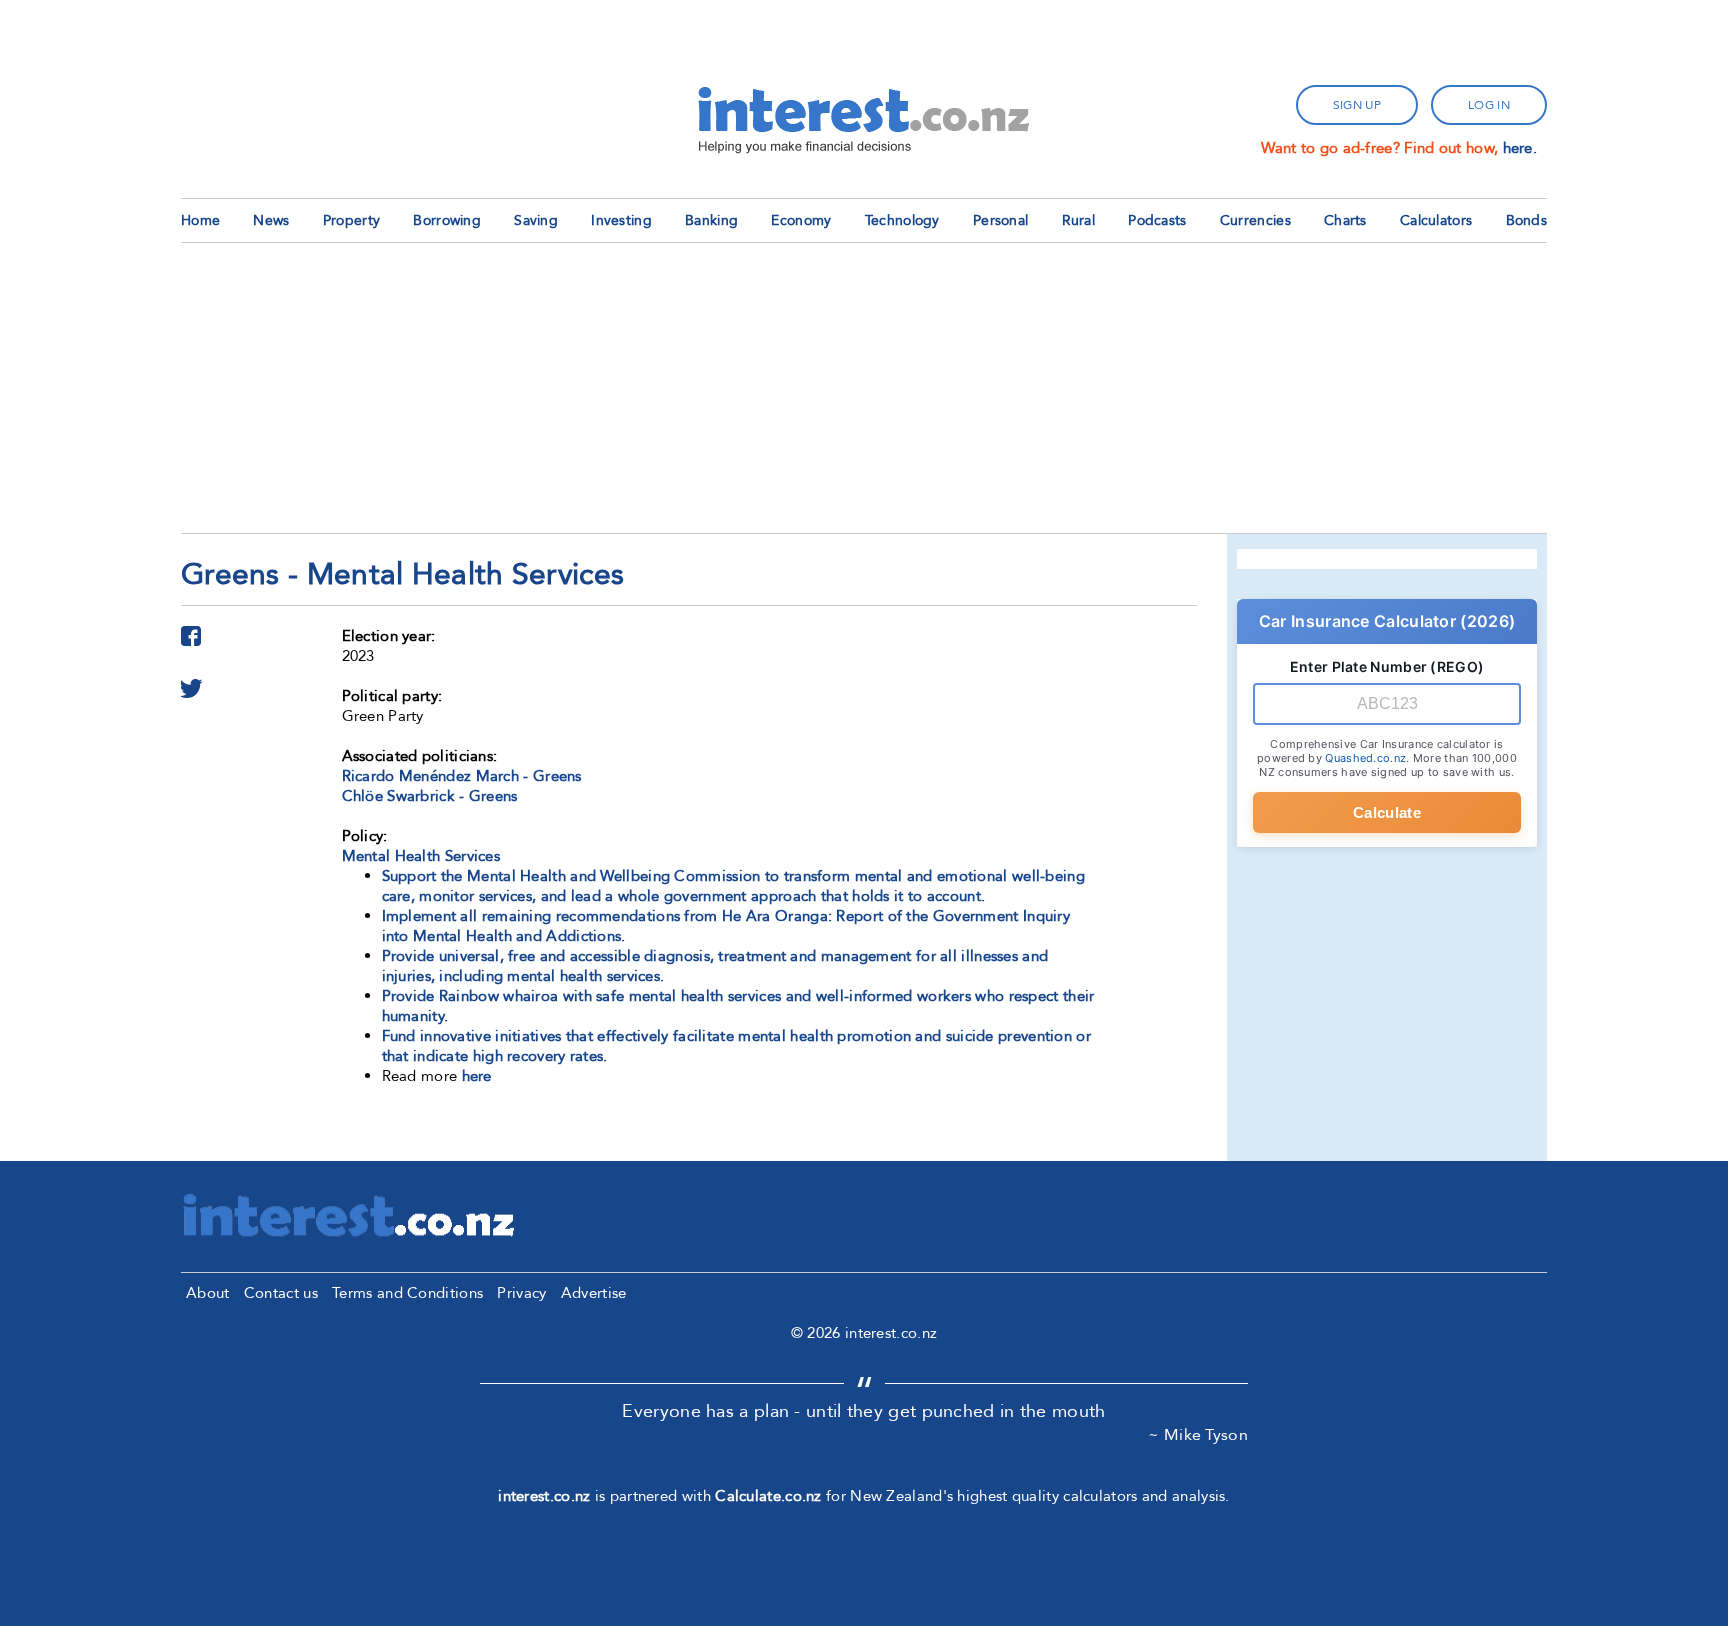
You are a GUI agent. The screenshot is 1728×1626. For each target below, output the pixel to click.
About (208, 1293)
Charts (1345, 220)
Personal (1000, 220)
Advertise (594, 1293)
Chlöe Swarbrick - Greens (430, 796)
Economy (801, 220)
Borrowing (447, 220)
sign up (1357, 105)
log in (1489, 105)
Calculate (1387, 812)
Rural (1079, 220)
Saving (536, 220)
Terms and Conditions (407, 1293)
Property (351, 220)
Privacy (521, 1293)
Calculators (1436, 220)
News (271, 220)
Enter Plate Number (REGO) (1387, 666)
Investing (621, 220)
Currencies (1255, 220)
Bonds (1527, 220)
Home (200, 220)
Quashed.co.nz (1365, 758)
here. (1520, 148)
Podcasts (1157, 220)
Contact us (281, 1293)
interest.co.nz (544, 1496)
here (477, 1076)
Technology (902, 220)
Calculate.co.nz (768, 1496)
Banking (711, 220)
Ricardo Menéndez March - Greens (462, 776)
